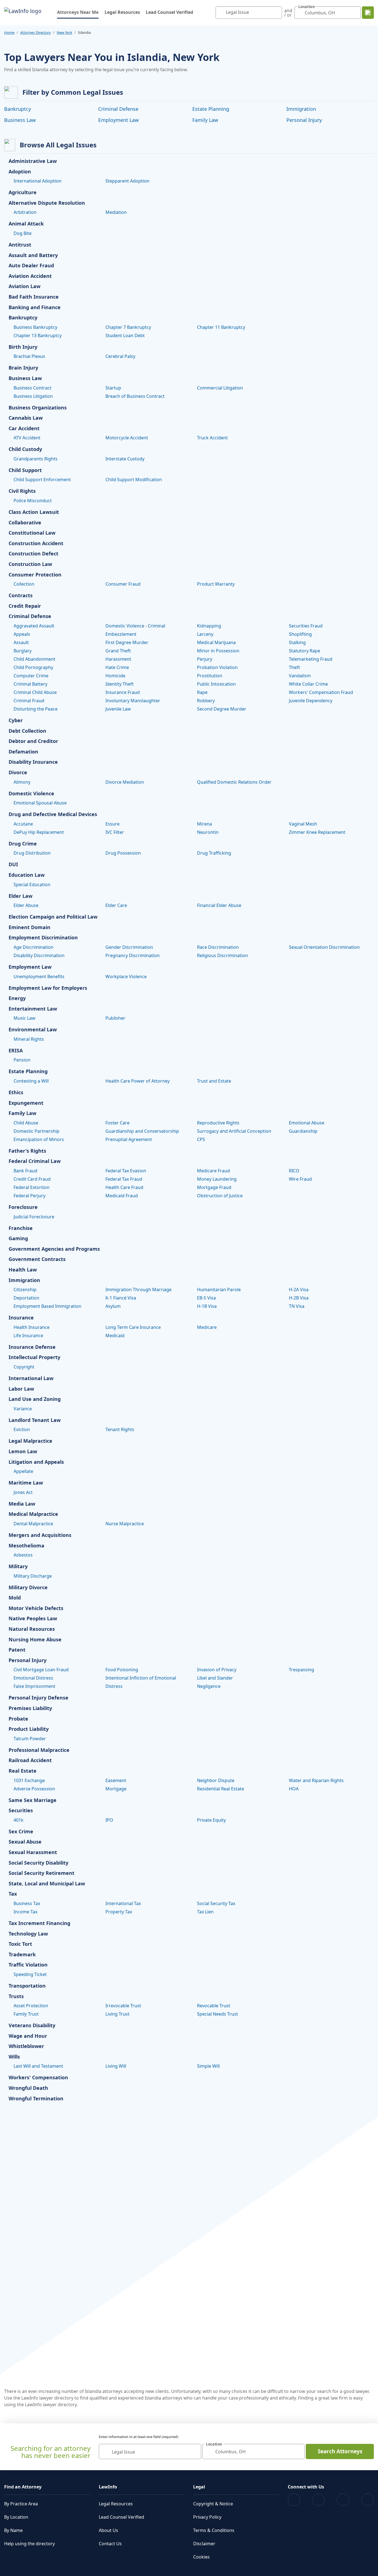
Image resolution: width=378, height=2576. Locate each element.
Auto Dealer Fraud (31, 266)
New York (64, 32)
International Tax (123, 1903)
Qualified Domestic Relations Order (234, 782)
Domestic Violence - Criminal (135, 626)
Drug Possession (123, 853)
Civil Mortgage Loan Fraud (41, 1670)
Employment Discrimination (43, 938)
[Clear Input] (276, 13)
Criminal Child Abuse (35, 692)
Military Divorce (28, 1588)
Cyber (16, 721)
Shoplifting (300, 634)
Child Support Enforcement (42, 480)
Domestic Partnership (37, 1131)
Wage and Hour (28, 2036)
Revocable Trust (214, 2006)
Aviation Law (24, 286)
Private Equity (211, 1820)
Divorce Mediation (125, 782)
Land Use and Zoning (35, 1399)
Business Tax (27, 1903)
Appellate (23, 1471)
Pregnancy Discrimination (133, 955)
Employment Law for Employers (48, 988)
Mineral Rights (29, 1039)
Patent (17, 1650)
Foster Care (117, 1123)
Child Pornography (33, 667)
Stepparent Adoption (127, 181)
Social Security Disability (38, 1863)
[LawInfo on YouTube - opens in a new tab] (343, 2500)
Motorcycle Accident (127, 438)
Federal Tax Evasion (126, 1171)
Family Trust (26, 2014)
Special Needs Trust (218, 2014)
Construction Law (30, 564)
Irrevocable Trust (123, 2006)
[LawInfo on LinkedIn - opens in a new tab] (368, 2500)
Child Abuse (26, 1123)
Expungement (26, 1103)
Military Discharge (33, 1576)
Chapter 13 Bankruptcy (38, 335)
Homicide (115, 676)
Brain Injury (23, 368)
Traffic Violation (28, 1965)
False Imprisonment (34, 1686)
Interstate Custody (125, 459)
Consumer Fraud (123, 584)
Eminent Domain (29, 927)
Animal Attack (26, 224)
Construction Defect (33, 554)
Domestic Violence (31, 794)
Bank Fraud (25, 1171)
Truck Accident (212, 438)
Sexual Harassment (33, 1852)
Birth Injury (23, 347)
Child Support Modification (134, 480)
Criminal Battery (30, 684)
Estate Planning (211, 109)
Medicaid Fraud (122, 1196)
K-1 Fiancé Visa (121, 1298)
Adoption (20, 172)
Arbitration (25, 212)
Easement (116, 1780)
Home (9, 32)
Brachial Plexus (29, 356)
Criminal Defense (118, 109)
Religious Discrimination (222, 955)
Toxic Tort (20, 1944)
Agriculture (23, 193)
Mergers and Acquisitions (40, 1535)
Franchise (21, 1228)
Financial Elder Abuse (219, 905)
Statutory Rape (305, 651)
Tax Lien (205, 1912)
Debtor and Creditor (33, 741)
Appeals (22, 634)
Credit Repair (25, 606)
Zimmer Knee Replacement (317, 832)
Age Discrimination (33, 947)
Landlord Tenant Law (35, 1420)
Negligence (209, 1686)
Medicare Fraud (213, 1171)
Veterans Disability (32, 2026)
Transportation (27, 1986)
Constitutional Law (32, 533)
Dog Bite (23, 233)
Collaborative (25, 523)
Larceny (205, 634)
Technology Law (28, 1934)
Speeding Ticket (30, 1974)
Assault (21, 642)
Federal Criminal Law (35, 1161)
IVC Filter (115, 832)
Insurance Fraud (123, 692)
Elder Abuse (26, 905)
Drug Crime (23, 844)
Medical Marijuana (216, 642)
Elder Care (116, 905)
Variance (23, 1409)
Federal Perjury (29, 1196)
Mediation (116, 212)
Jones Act (23, 1492)
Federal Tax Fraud (124, 1179)
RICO (294, 1171)
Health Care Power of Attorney (138, 1081)
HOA (294, 1789)
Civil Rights (22, 491)
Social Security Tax (216, 1903)
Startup (113, 388)
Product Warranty (216, 584)
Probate (18, 1719)
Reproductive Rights (218, 1123)
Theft (294, 667)
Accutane (23, 824)
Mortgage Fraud (214, 1187)
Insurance (21, 1318)
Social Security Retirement (42, 1873)
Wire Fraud (300, 1179)
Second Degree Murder (222, 709)
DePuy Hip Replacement (39, 832)
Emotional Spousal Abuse (40, 803)
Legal (199, 2487)
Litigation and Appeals (36, 1462)
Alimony (22, 782)
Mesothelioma (26, 1546)
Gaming (18, 1239)
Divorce (18, 773)
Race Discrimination (218, 947)
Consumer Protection (35, 575)
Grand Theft (118, 651)
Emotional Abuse (307, 1123)
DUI (13, 865)
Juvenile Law (118, 709)
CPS (201, 1139)
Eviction (22, 1429)
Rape (202, 692)
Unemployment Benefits (39, 976)
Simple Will (208, 2066)
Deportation (26, 1298)
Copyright (24, 1367)
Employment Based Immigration (47, 1306)
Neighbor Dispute (216, 1780)
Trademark (22, 1955)
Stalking (297, 642)
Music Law (24, 1018)
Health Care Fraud (124, 1187)
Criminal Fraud (29, 701)
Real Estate (23, 1771)
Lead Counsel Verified (169, 12)
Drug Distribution (32, 853)
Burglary (23, 651)
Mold (15, 1598)
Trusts (16, 1996)
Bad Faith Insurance (34, 297)
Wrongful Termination (36, 2099)
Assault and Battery (33, 255)
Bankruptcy (18, 109)
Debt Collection (27, 731)
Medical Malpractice (33, 1514)
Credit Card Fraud (32, 1179)
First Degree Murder (127, 642)
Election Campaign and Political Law (53, 917)
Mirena (204, 824)
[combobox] (249, 13)
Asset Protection (31, 2006)
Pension (22, 1060)
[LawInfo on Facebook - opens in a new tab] (294, 2500)
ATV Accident (27, 438)
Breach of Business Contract (135, 396)
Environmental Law (33, 1030)
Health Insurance (32, 1327)
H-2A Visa (299, 1290)
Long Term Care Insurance (133, 1327)
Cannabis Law (26, 418)
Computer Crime (31, 676)
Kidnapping (209, 626)
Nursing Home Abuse (35, 1640)
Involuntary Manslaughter (133, 701)
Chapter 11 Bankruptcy (221, 327)
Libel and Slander (215, 1678)
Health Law (23, 1270)
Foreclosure (23, 1207)
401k (19, 1820)
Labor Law (21, 1389)
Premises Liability (30, 1708)
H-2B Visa (299, 1298)
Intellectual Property (34, 1357)
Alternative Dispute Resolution (47, 203)
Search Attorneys (340, 2451)
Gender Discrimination (129, 947)
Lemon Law (23, 1452)
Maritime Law (26, 1483)
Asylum (113, 1306)
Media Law (22, 1504)
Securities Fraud (306, 626)
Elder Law (20, 896)
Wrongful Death (28, 2088)
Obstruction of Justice (220, 1196)
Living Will (116, 2066)
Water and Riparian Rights (316, 1780)
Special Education (32, 885)
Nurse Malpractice (125, 1524)
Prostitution (210, 676)
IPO (109, 1820)
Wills (14, 2057)
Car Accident (24, 429)
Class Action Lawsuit (34, 512)
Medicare (207, 1327)
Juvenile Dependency (311, 701)
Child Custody (25, 449)
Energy (17, 998)
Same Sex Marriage (33, 1800)
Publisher (115, 1018)
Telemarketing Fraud (311, 659)
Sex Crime (21, 1832)
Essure (112, 824)
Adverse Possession (34, 1789)
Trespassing (301, 1670)
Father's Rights (27, 1151)
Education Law (27, 875)
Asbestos (23, 1555)
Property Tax (119, 1912)
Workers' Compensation (38, 2078)
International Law (31, 1378)
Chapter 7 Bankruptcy (128, 327)
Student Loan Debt (125, 335)
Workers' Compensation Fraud (321, 692)
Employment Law (118, 120)
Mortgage (116, 1789)
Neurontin (208, 832)
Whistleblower (26, 2046)
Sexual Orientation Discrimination (324, 947)
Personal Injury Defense (38, 1698)
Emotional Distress (33, 1678)
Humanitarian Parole (219, 1290)
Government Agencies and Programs (54, 1249)
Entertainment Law (33, 1009)
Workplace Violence (126, 976)
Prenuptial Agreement (129, 1139)
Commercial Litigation (220, 388)
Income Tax (25, 1912)
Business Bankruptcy (35, 327)
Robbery (206, 701)
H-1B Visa (207, 1306)
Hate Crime (117, 667)
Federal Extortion (32, 1187)
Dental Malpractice (33, 1524)
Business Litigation (33, 396)
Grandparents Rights (36, 459)
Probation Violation (217, 667)
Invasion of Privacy (217, 1670)
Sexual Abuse (25, 1842)
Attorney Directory (36, 32)
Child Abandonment (34, 659)
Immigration (301, 109)
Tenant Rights (120, 1429)
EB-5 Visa (206, 1298)
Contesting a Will (31, 1081)
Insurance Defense (32, 1347)
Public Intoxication (216, 684)
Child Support (25, 470)
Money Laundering (217, 1179)
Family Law (205, 120)
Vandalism (300, 676)
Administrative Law (33, 161)
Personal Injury (304, 120)
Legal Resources (122, 12)
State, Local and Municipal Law (47, 1884)
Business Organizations (38, 408)
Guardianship (303, 1131)
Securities (21, 1811)
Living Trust (117, 2014)
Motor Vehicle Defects (36, 1608)
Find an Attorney (23, 2487)
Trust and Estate (214, 1081)
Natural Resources (32, 1629)
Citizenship (25, 1290)
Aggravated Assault (34, 626)
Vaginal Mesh (303, 824)
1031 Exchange (29, 1780)
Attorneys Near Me (78, 12)
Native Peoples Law (33, 1619)
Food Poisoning (122, 1670)
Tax (13, 1894)
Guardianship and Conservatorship (142, 1131)
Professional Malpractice (39, 1750)
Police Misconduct (33, 501)
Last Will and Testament (38, 2066)
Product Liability (29, 1729)
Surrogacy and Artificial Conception (234, 1131)
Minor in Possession (218, 651)
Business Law (20, 120)
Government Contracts (37, 1259)
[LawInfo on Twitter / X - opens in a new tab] (318, 2500)
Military (18, 1567)
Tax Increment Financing (39, 1923)
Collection (24, 584)
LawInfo (108, 2487)
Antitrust (20, 245)
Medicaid (115, 1336)
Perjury (205, 659)
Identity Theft (120, 684)
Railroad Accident (30, 1760)
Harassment (118, 659)
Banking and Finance (35, 307)
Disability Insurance (33, 762)
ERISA (16, 1051)
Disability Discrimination (39, 955)
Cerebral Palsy (120, 356)
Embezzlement (121, 634)
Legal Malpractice (30, 1441)
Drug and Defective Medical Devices (53, 814)
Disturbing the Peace (36, 709)
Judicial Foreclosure (34, 1217)
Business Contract (33, 388)
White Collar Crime (308, 684)
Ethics (16, 1093)
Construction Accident (36, 544)
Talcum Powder (30, 1739)
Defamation (23, 752)
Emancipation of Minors (39, 1139)
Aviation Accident (30, 276)
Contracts (21, 596)
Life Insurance (28, 1336)
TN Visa (297, 1306)
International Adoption (37, 181)
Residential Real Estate (221, 1789)
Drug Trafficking (214, 853)
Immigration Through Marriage (138, 1290)
